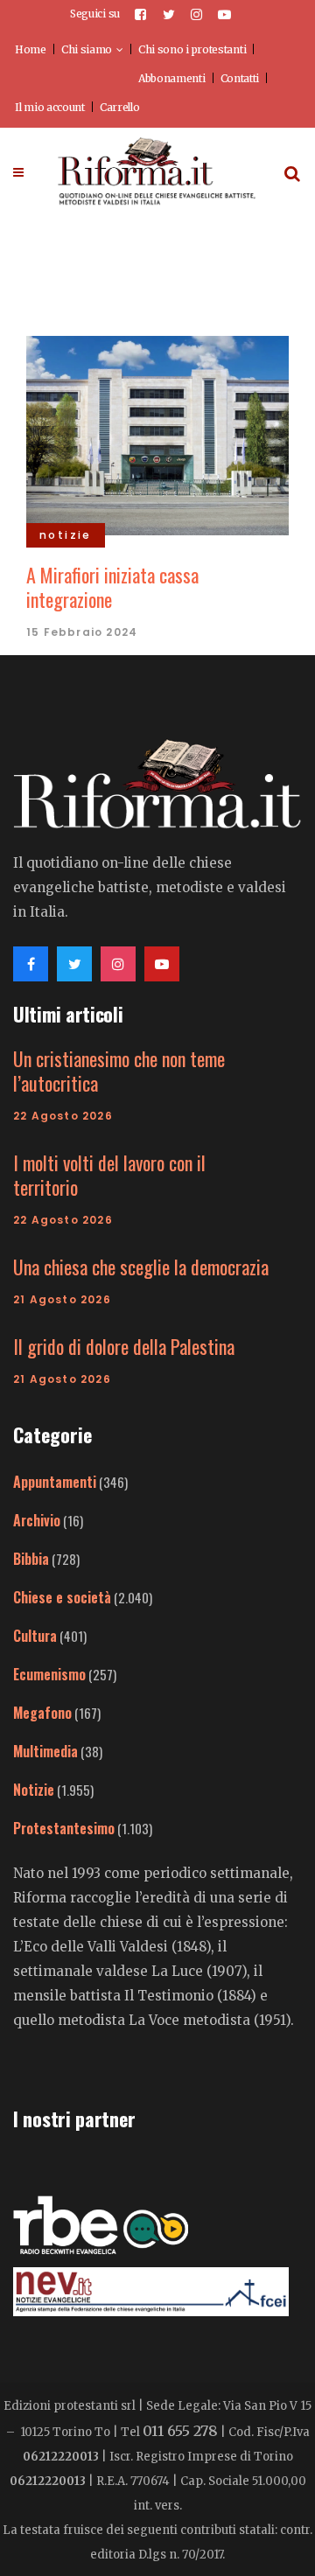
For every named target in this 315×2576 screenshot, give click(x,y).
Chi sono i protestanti (192, 49)
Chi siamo (87, 49)
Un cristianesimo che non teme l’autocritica (119, 1071)
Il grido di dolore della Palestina (124, 1346)
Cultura (35, 1636)
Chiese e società (62, 1597)
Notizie (34, 1790)
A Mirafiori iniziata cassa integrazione (112, 587)
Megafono (42, 1713)
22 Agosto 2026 (63, 1116)
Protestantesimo (64, 1828)
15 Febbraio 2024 (82, 632)
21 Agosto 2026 (62, 1299)
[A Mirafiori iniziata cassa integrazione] (157, 433)
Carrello (120, 107)
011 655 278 (180, 2431)
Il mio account (50, 107)
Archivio (37, 1520)
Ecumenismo (49, 1674)
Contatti (240, 78)
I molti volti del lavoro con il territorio (109, 1175)
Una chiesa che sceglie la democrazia (141, 1267)
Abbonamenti (172, 78)
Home (31, 49)
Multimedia (45, 1751)
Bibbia (31, 1559)
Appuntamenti (55, 1482)
